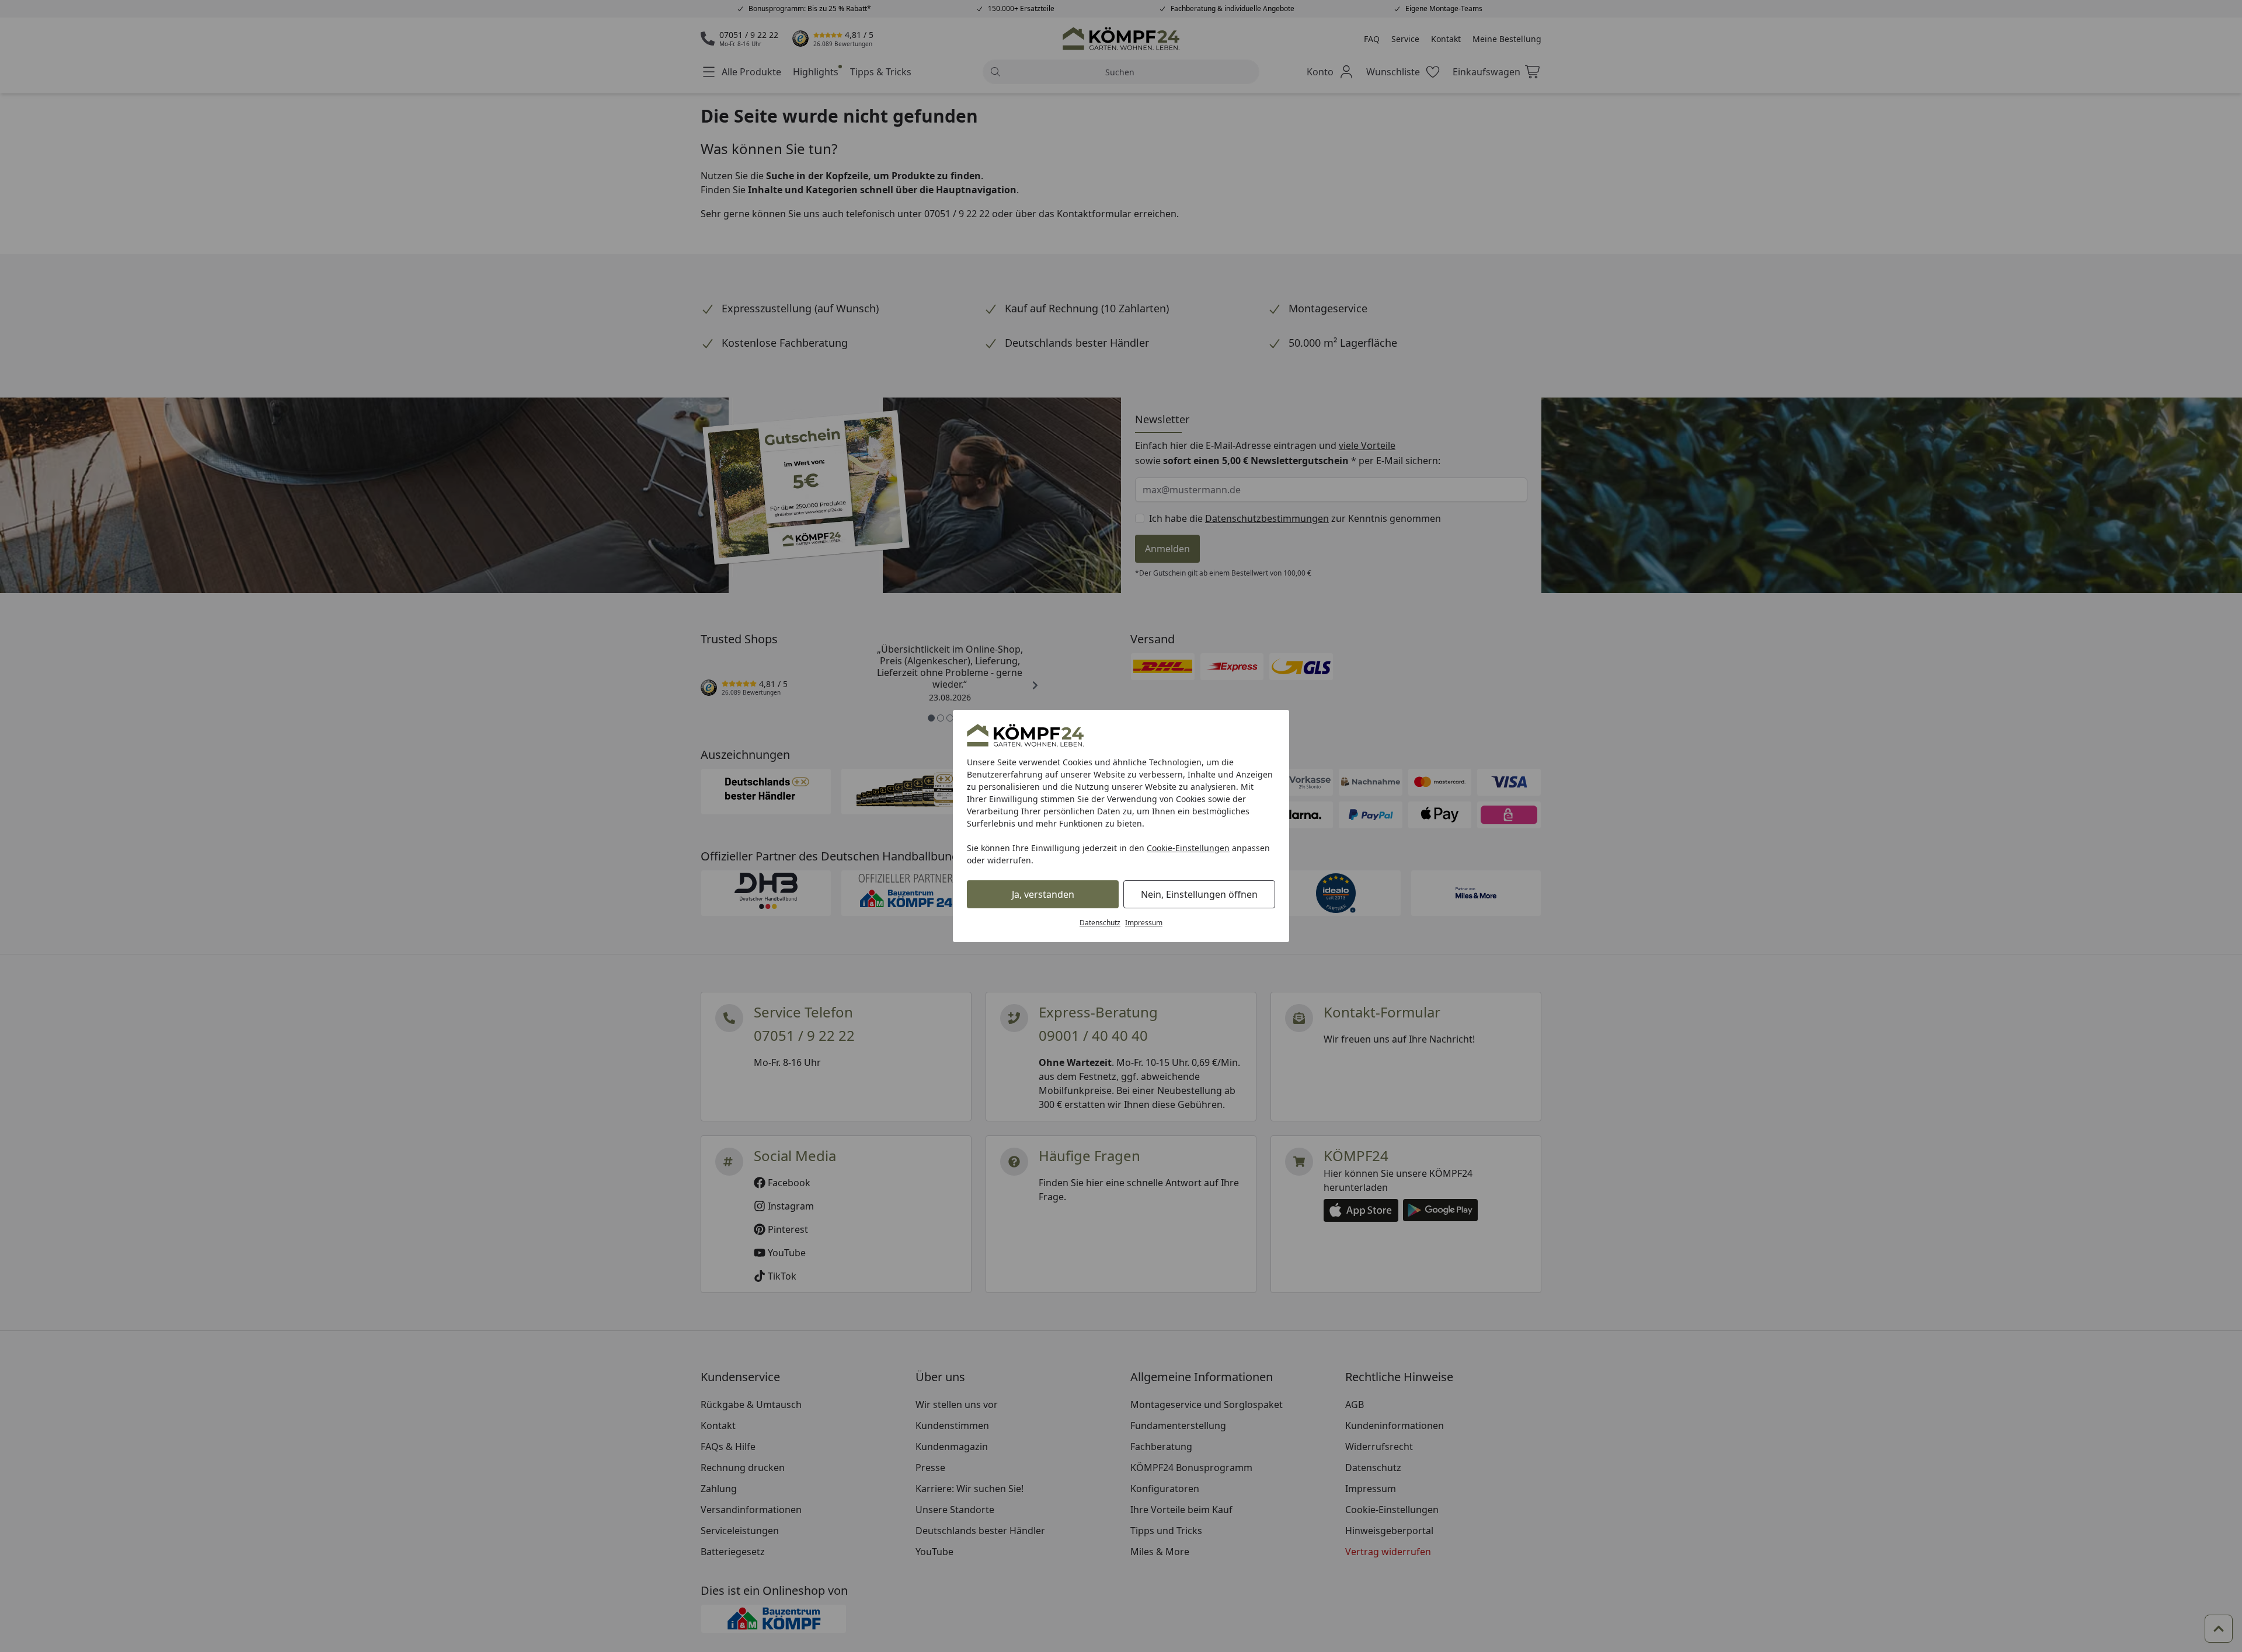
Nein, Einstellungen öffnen (1199, 894)
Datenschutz (1100, 923)
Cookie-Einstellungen (1188, 848)
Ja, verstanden (1043, 894)
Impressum (1144, 923)
